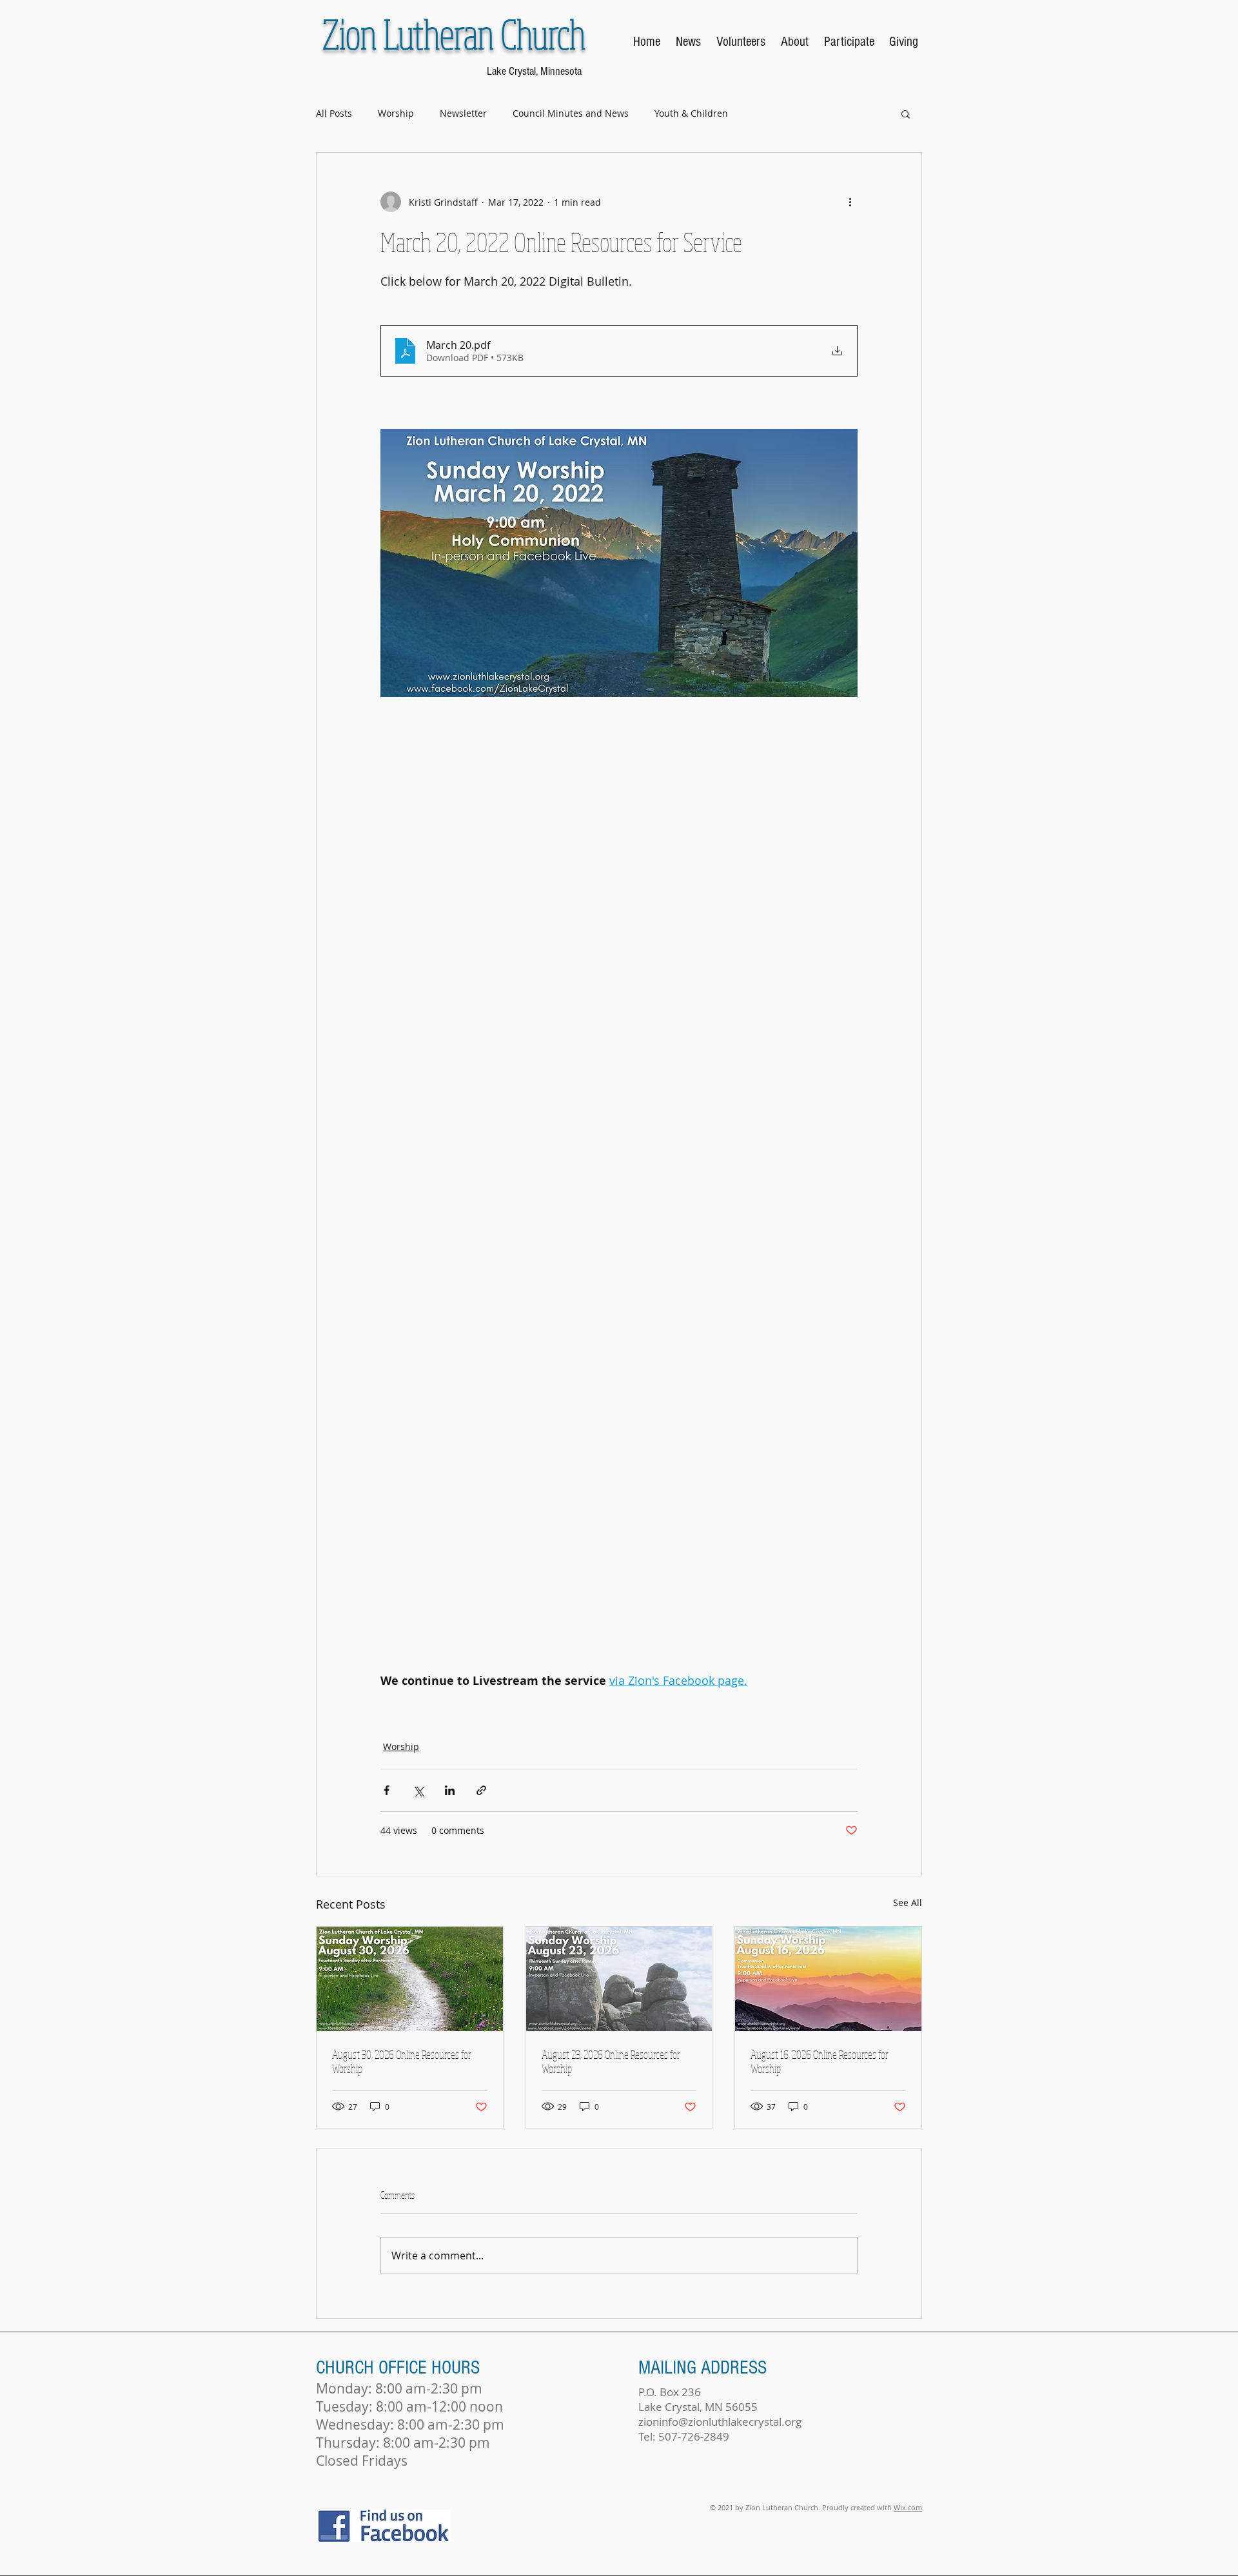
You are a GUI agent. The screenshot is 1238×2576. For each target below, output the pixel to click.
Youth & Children (691, 113)
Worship (396, 113)
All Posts (334, 113)
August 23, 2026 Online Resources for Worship (611, 2061)
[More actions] (850, 202)
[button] (906, 113)
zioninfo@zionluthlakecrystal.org (720, 2422)
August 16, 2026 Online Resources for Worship (820, 2061)
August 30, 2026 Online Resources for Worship (402, 2061)
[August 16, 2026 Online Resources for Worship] (828, 1979)
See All (908, 1903)
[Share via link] (481, 1790)
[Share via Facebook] (387, 1790)
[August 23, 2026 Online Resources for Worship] (619, 1979)
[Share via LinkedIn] (450, 1790)
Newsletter (463, 113)
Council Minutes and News (571, 113)
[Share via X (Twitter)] (418, 1790)
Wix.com (908, 2507)
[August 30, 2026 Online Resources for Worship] (410, 1979)
